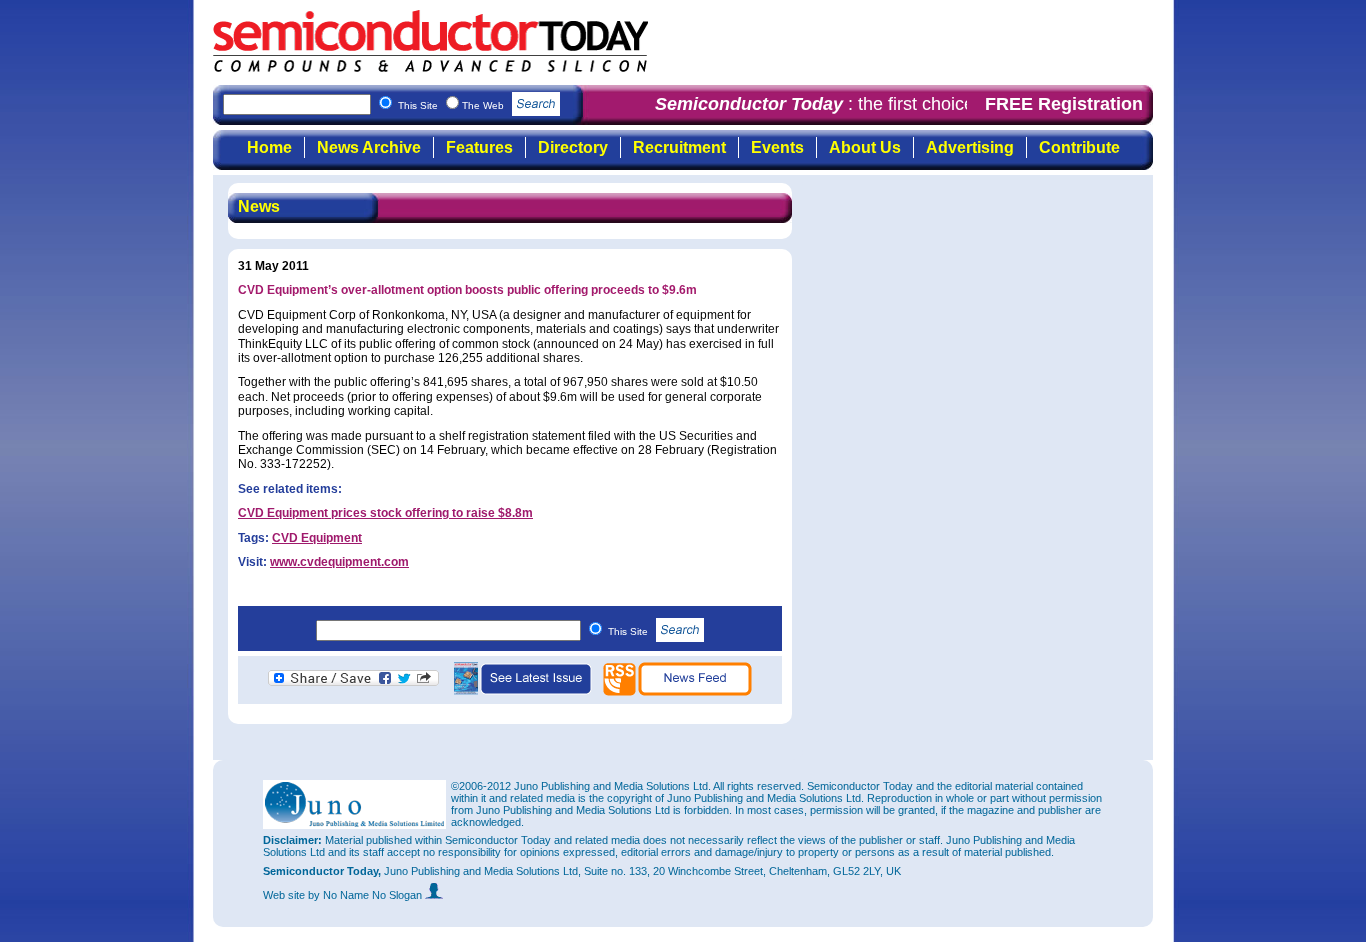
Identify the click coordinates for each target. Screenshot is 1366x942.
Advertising (970, 147)
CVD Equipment (317, 538)
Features (479, 147)
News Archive (369, 147)
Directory (573, 147)
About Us (865, 147)
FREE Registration (1064, 104)
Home (269, 147)
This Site (629, 631)
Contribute (1079, 147)
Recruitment (679, 147)
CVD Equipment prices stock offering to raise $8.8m (385, 513)
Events (777, 147)
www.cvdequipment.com (339, 562)
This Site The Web (452, 105)
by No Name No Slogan (366, 895)
